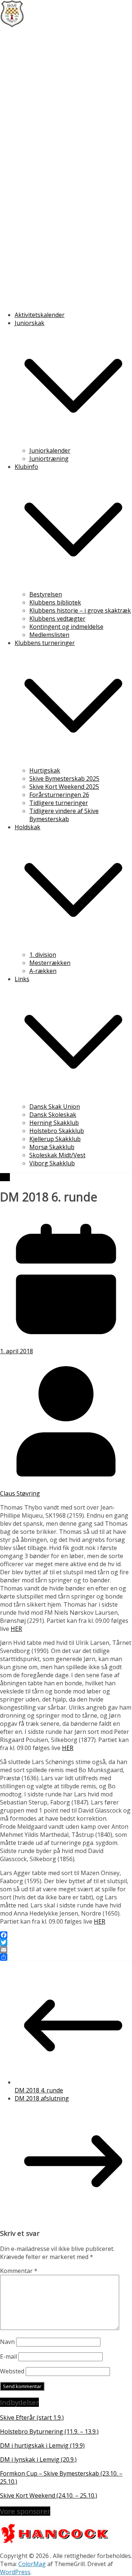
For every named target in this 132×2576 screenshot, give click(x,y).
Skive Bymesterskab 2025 (64, 778)
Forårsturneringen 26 (59, 795)
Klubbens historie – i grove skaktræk (80, 610)
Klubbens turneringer (45, 643)
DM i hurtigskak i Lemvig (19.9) (42, 2445)
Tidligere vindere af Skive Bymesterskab (64, 815)
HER (16, 1629)
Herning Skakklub (54, 1123)
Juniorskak (30, 323)
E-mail (8, 2356)
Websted (12, 2371)
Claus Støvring (20, 1493)
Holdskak (27, 827)
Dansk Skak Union (55, 1107)
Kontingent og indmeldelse (66, 627)
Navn (7, 2342)
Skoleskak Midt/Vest (57, 1155)
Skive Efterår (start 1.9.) (32, 2418)
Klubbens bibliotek (55, 602)
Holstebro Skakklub (57, 1131)
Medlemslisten (49, 635)
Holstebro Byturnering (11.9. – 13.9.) (49, 2431)
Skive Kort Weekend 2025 (64, 787)
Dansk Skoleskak (53, 1115)
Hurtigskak (45, 770)
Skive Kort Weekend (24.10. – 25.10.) (49, 2495)
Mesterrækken (50, 963)
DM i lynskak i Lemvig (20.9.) (38, 2459)
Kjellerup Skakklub (55, 1139)
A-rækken (43, 971)
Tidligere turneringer (59, 803)
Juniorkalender (50, 450)
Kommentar (19, 2271)
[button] (73, 442)
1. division (43, 955)
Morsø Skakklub (52, 1147)
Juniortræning (49, 459)
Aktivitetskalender (40, 315)
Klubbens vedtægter (57, 619)
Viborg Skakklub (52, 1163)
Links (22, 979)
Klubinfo (26, 467)
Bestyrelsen (46, 594)
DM (5, 1177)
